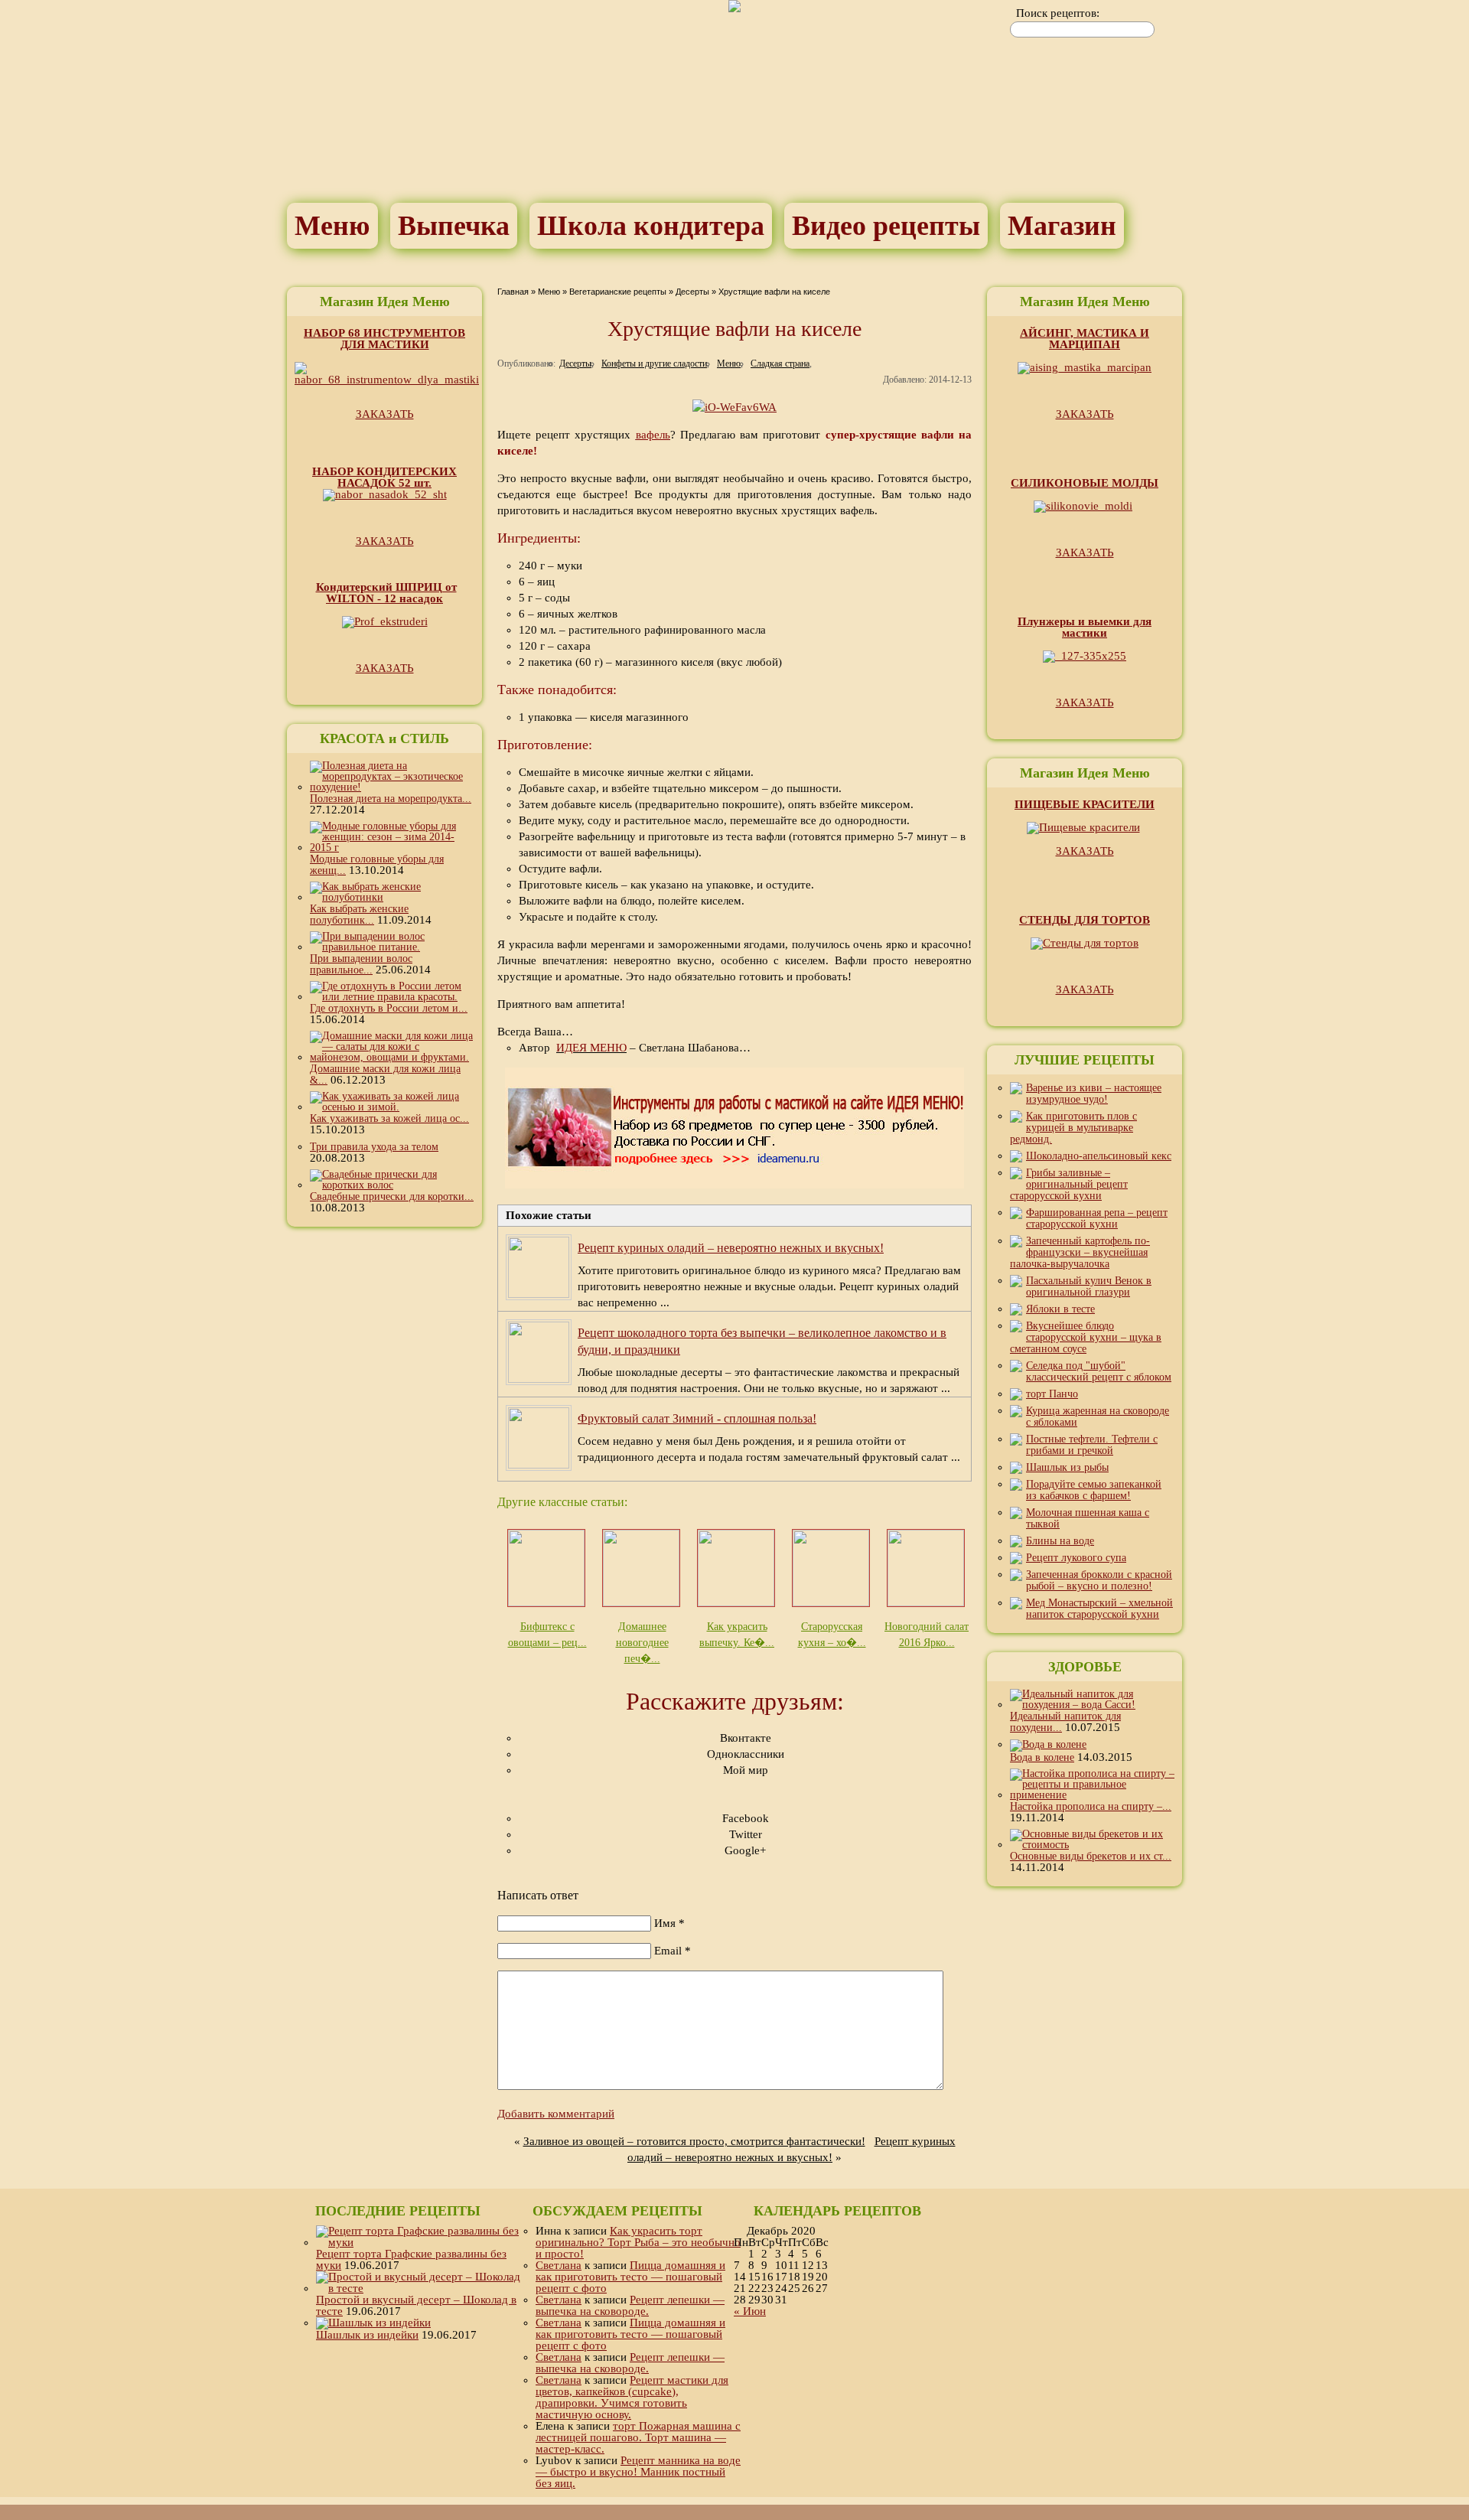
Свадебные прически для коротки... (392, 1196)
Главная (513, 292)
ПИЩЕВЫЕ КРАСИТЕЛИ (1085, 804)
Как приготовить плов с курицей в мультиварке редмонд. (1073, 1128)
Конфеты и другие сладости (654, 363)
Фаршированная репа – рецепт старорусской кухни (1097, 1218)
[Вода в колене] (1048, 1744)
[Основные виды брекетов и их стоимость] (1092, 1845)
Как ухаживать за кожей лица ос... (389, 1118)
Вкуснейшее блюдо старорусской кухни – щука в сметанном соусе (1086, 1337)
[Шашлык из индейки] (373, 2323)
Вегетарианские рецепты (618, 292)
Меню (332, 226)
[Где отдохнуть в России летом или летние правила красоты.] (392, 997)
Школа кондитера (651, 226)
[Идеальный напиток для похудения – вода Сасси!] (1092, 1705)
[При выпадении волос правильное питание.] (392, 947)
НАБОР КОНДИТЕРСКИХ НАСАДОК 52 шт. (384, 477)
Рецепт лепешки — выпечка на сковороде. (630, 2305)
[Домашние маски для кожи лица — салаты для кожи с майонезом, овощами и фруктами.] (392, 1057)
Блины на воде (1060, 1541)
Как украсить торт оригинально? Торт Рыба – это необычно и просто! (638, 2242)
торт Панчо (1052, 1394)
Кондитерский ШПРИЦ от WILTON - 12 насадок (386, 593)
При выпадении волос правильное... (361, 964)
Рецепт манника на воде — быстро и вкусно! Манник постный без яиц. (638, 2472)
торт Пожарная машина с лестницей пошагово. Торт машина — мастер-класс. (638, 2437)
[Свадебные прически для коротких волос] (392, 1185)
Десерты (692, 292)
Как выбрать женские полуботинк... (359, 914)
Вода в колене (1042, 1757)
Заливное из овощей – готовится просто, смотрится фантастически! (694, 2141)
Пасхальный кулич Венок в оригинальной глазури (1089, 1286)
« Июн (750, 2311)
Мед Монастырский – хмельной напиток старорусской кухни (1099, 1609)
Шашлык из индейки (367, 2335)
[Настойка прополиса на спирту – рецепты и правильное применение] (1092, 1795)
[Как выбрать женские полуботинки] (392, 897)
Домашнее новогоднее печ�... (642, 1643)
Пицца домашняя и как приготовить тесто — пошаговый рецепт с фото (630, 2277)
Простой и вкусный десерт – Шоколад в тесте (416, 2305)
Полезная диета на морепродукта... (391, 799)
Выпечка (454, 226)
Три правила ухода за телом (374, 1147)
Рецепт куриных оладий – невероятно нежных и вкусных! (731, 1248)
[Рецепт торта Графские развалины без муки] (419, 2242)
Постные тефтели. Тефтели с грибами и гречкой (1092, 1445)
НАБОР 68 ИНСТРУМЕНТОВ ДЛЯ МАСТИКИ (384, 339)
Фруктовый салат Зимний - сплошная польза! (697, 1418)
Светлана (559, 2265)
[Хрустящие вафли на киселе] (734, 407)
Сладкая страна (780, 363)
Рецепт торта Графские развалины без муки (411, 2259)
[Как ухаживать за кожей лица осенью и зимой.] (392, 1107)
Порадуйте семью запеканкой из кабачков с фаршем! (1094, 1490)
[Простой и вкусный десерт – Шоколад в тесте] (419, 2288)
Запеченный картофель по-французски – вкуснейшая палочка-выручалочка (1080, 1252)
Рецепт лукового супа (1076, 1558)
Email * (673, 1951)
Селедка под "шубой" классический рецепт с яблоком (1099, 1371)
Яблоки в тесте (1060, 1309)
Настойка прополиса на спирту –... (1091, 1806)
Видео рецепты (886, 226)
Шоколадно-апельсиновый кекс (1099, 1156)
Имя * (669, 1923)
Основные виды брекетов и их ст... (1091, 1856)
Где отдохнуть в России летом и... (389, 1008)
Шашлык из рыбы (1067, 1467)
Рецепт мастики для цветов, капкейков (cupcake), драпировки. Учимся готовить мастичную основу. (632, 2397)
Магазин (1062, 226)
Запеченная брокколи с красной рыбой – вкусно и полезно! (1099, 1580)
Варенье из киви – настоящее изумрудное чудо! (1094, 1094)
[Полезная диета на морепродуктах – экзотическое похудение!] (392, 787)
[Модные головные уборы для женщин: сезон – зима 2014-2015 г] (392, 848)
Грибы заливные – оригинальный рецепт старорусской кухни (1069, 1184)
